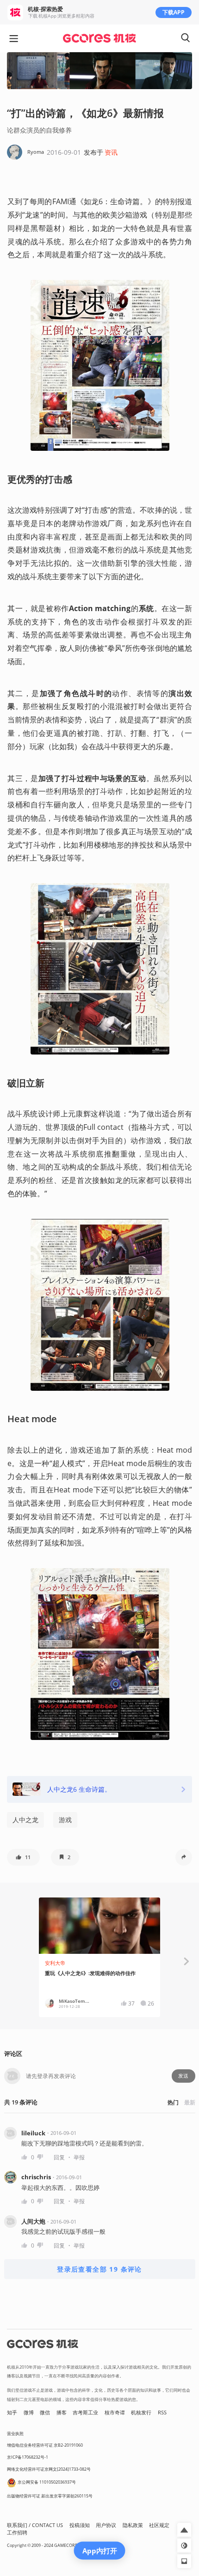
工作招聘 (17, 2533)
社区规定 (159, 2525)
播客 (62, 2412)
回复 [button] (59, 2157)
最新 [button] (190, 2102)
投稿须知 (80, 2525)
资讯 (111, 152)
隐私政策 (133, 2525)
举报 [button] (79, 2157)
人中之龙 (25, 1820)
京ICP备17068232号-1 (28, 2457)
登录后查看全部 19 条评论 (99, 2269)
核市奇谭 (115, 2412)
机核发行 (141, 2412)
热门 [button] (173, 2102)
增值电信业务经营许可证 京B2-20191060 (45, 2445)
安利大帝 (55, 1963)
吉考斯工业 (85, 2412)
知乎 (12, 2412)
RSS (162, 2412)
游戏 (65, 1820)
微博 (29, 2412)
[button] (23, 1857)
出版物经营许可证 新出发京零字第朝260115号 (50, 2496)
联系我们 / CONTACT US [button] (35, 2525)
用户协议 (106, 2525)
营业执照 (15, 2434)
